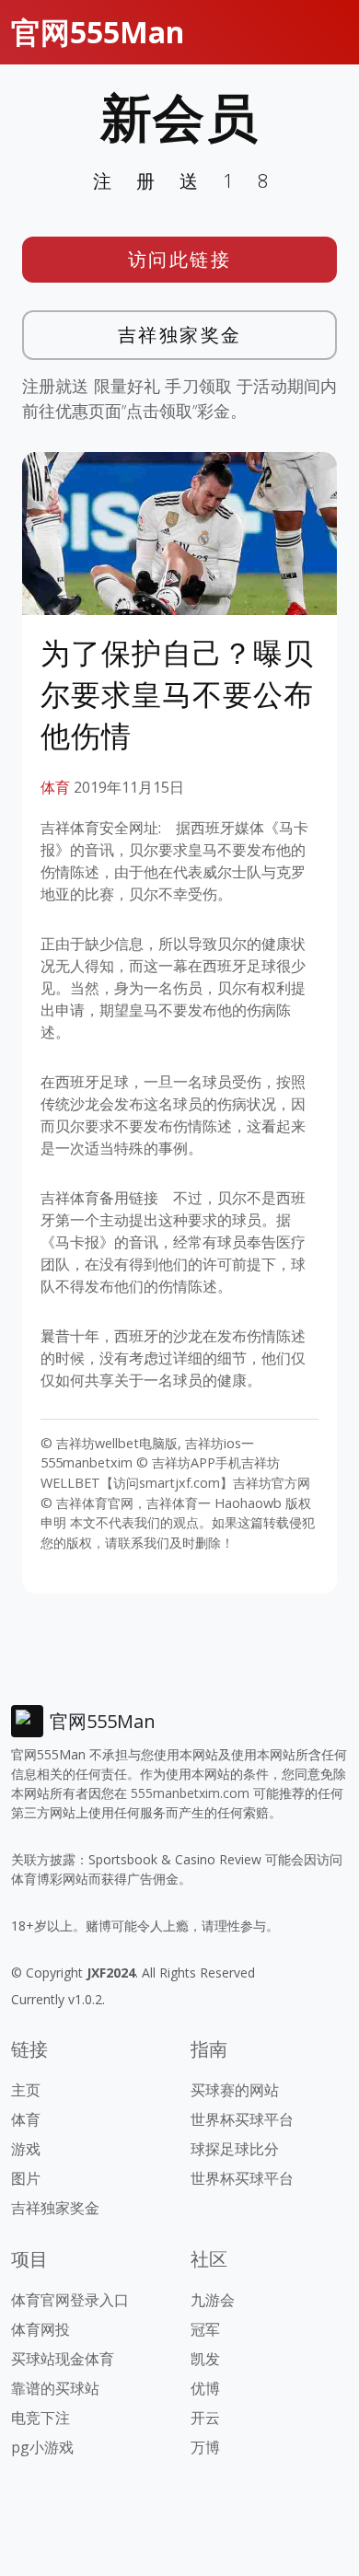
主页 (26, 2090)
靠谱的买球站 (55, 2388)
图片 (26, 2178)
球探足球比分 (235, 2149)
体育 (55, 787)
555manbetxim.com (190, 1793)
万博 (205, 2447)
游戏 (26, 2149)
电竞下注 (41, 2418)
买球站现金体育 (63, 2359)
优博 (205, 2388)
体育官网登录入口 (70, 2300)
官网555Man (98, 32)
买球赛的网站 (235, 2090)
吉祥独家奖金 (180, 335)
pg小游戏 (42, 2447)
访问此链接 (180, 259)
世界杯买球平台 (242, 2119)
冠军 (205, 2329)
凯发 (205, 2359)
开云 (205, 2418)
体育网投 (41, 2329)
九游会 (213, 2300)
